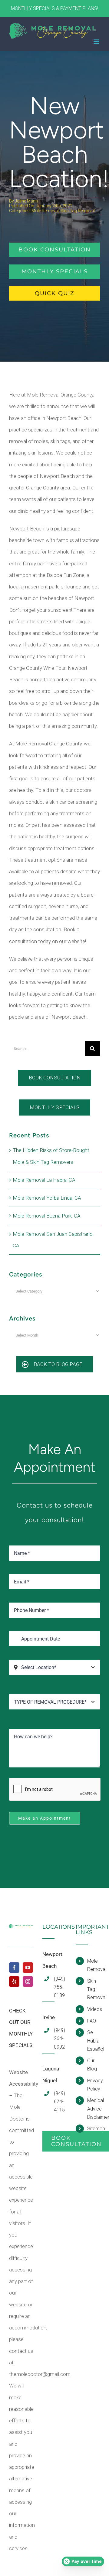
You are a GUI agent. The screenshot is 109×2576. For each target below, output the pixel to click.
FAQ (92, 2021)
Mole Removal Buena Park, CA (47, 1216)
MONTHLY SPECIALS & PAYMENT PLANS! (54, 8)
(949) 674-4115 (59, 2102)
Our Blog (92, 2065)
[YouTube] (28, 1968)
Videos (94, 2009)
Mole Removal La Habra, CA (44, 1180)
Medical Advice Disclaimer (94, 2109)
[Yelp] (14, 1981)
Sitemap (94, 2129)
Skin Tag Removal (78, 211)
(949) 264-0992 (59, 2038)
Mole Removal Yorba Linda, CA (47, 1198)
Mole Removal (45, 211)
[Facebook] (14, 1968)
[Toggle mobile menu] (97, 42)
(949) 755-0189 (59, 1987)
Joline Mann (26, 201)
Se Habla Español (94, 2041)
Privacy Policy (94, 2085)
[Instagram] (28, 1981)
